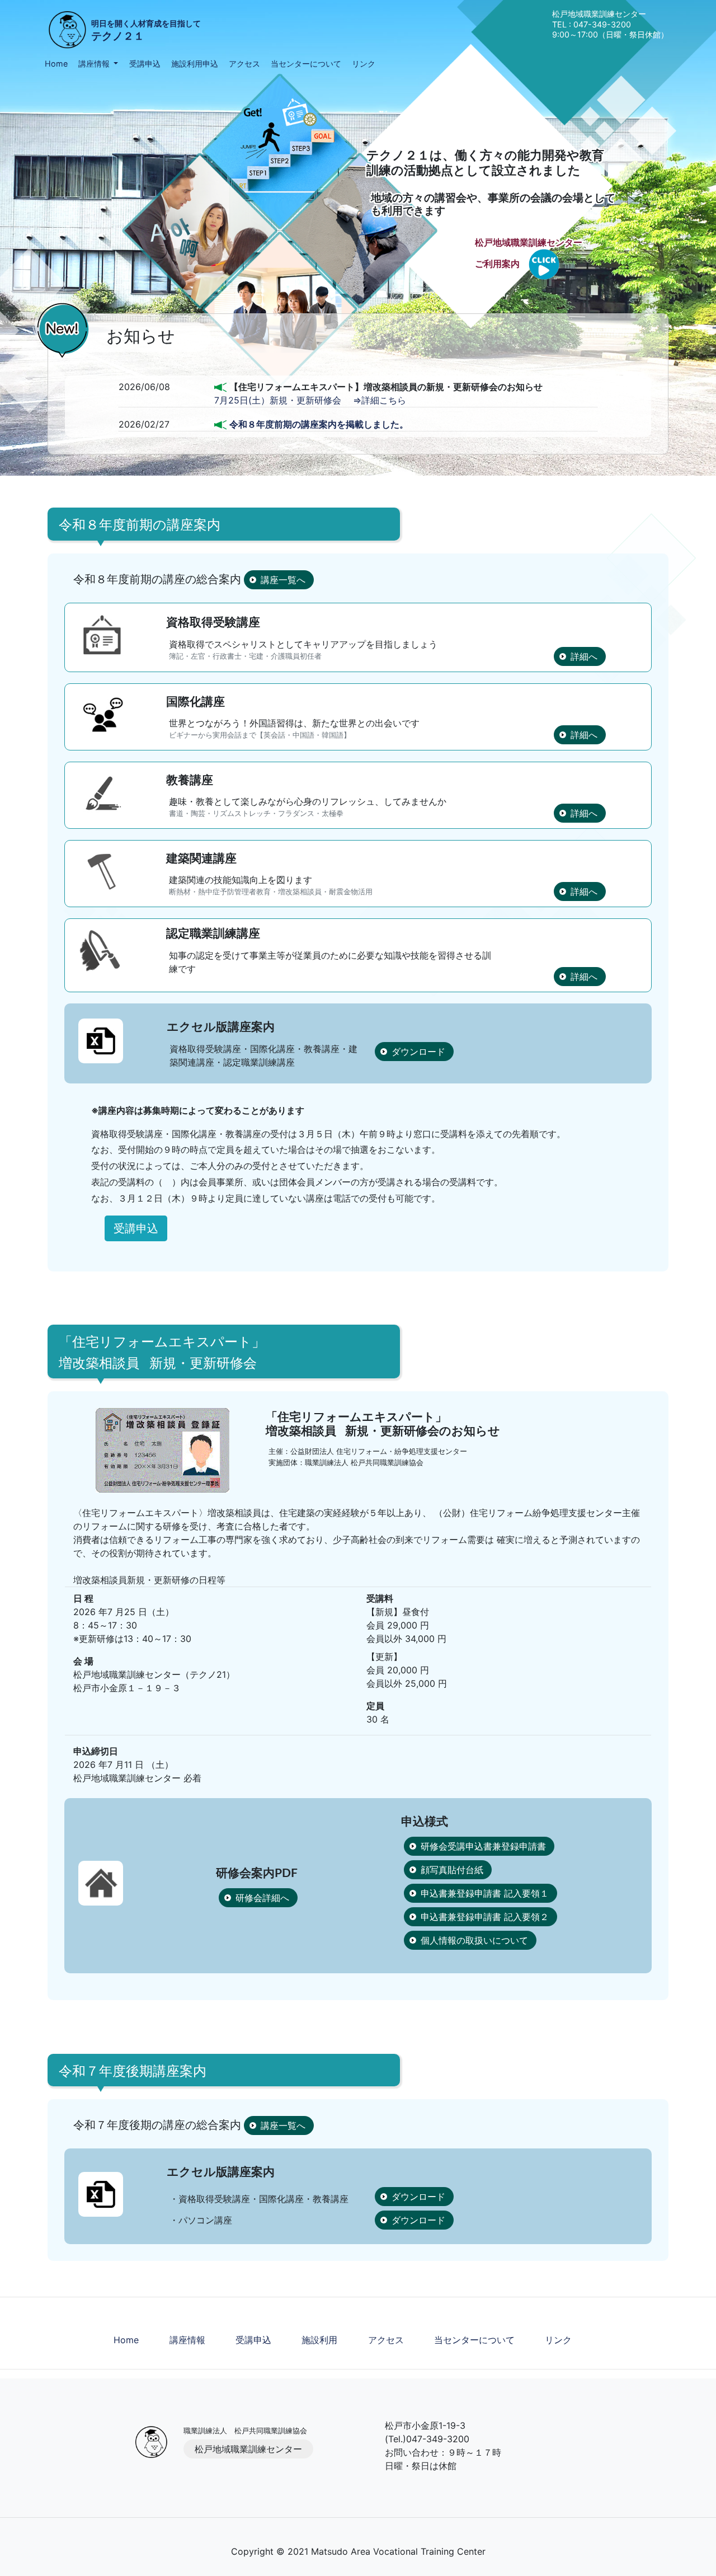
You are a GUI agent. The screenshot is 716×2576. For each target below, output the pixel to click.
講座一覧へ (283, 580)
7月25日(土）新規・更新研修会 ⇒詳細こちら (310, 400)
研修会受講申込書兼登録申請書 (483, 1846)
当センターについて (306, 64)
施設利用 (319, 2340)
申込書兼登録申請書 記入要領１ (485, 1893)
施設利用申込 (195, 64)
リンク (364, 64)
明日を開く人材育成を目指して (146, 31)
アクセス (244, 64)
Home (56, 64)
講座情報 (187, 2340)
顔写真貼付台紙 (452, 1870)
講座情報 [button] (95, 64)
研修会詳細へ (262, 1898)
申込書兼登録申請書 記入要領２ (485, 1917)
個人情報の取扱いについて (474, 1940)
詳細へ (584, 656)
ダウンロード (418, 1052)
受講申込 (145, 64)
